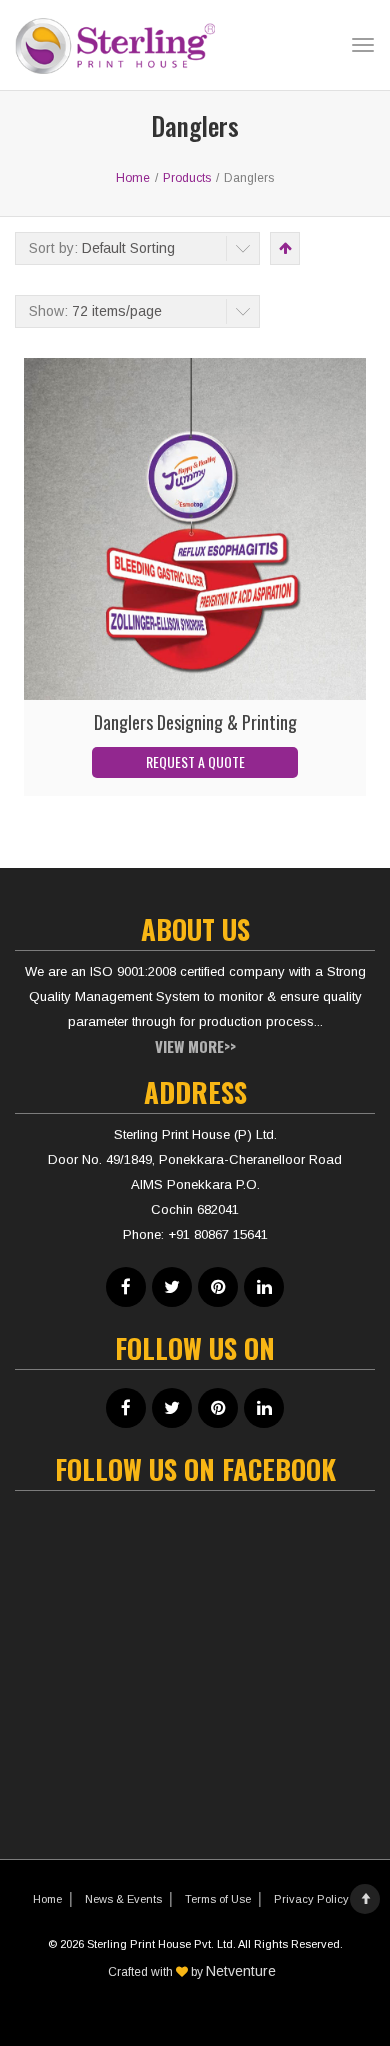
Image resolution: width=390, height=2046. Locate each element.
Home (47, 1899)
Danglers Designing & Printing (195, 722)
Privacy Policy (311, 1899)
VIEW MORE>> (195, 1046)
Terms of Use (218, 1899)
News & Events (123, 1899)
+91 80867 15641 (218, 1234)
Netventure (241, 1971)
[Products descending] (283, 248)
